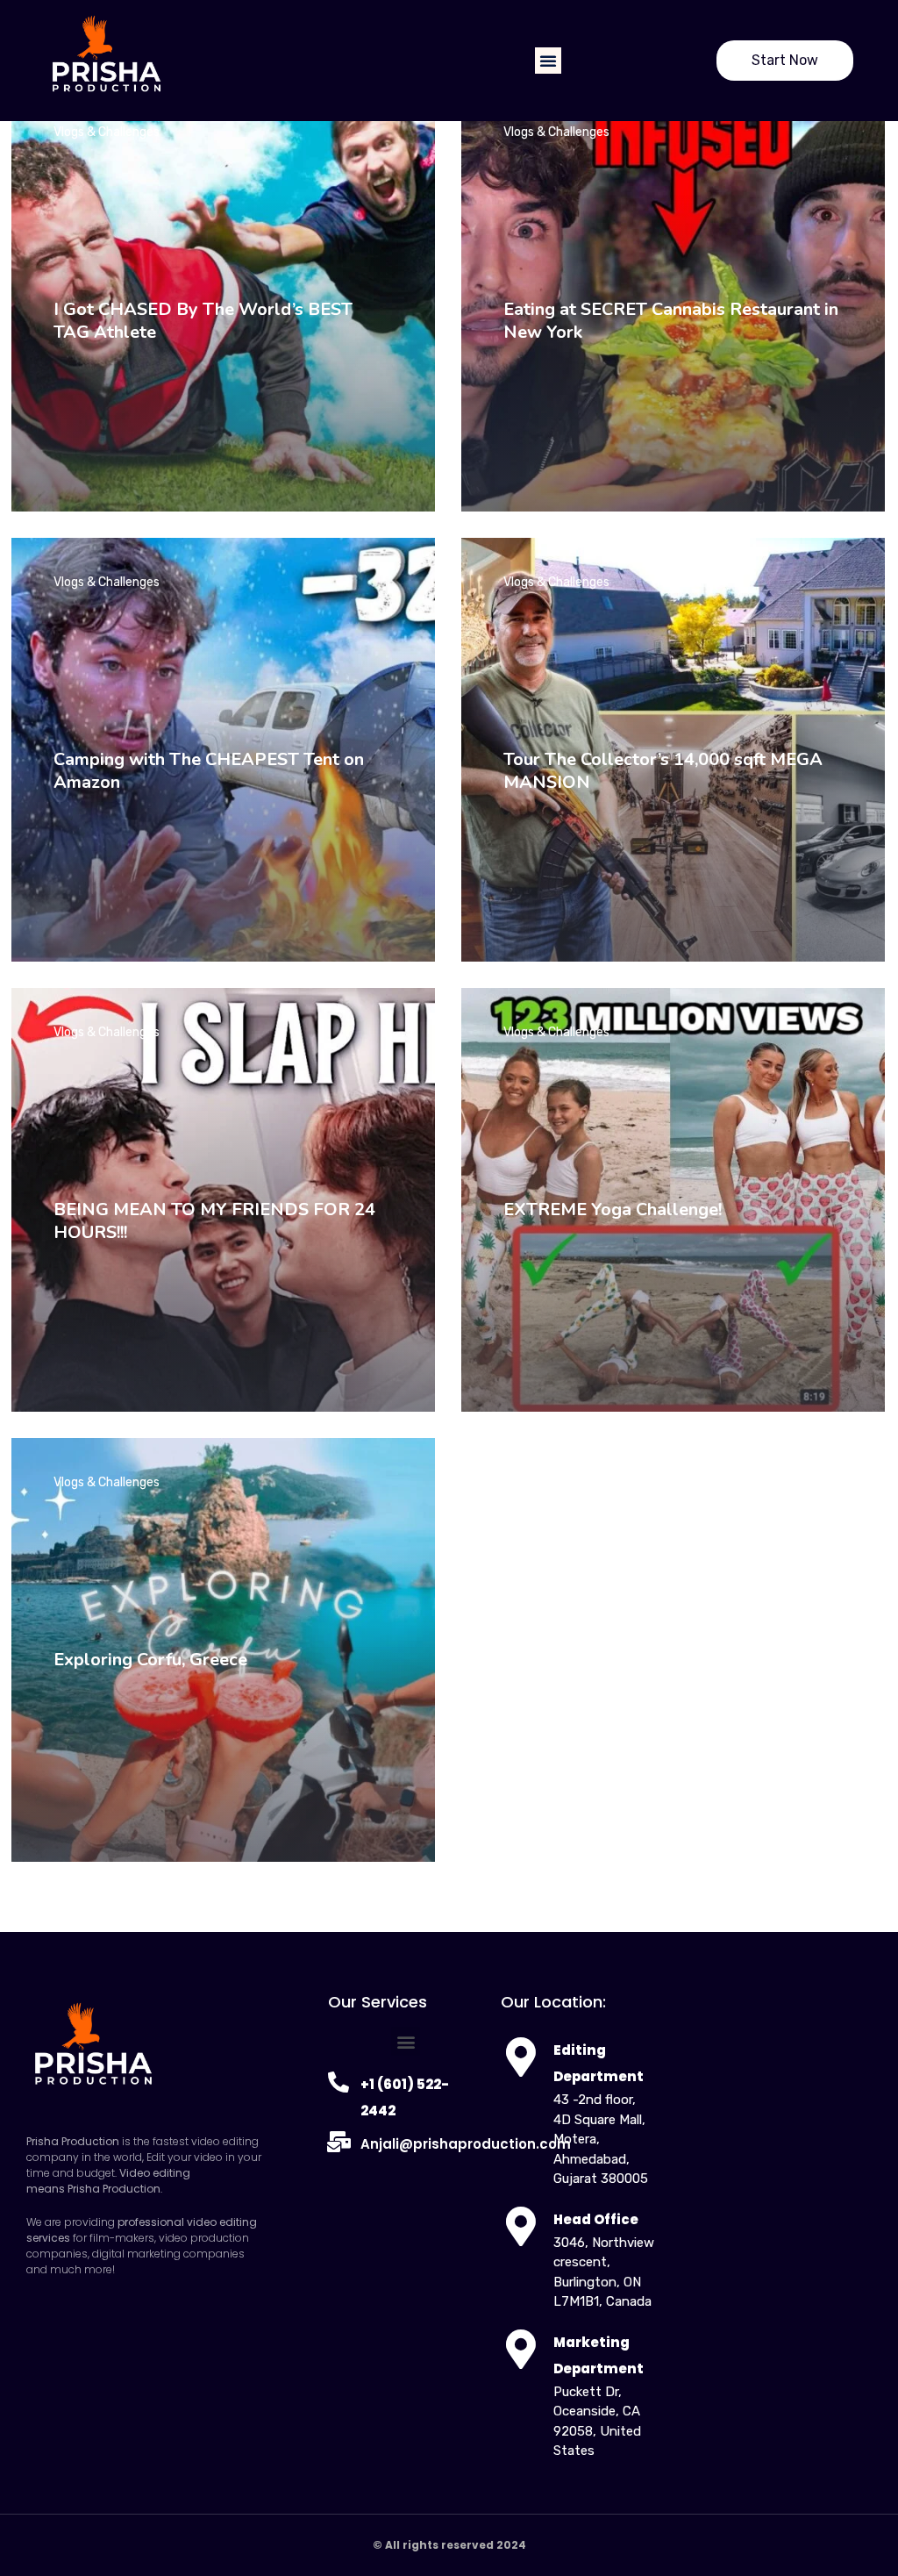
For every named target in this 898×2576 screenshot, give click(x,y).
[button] (548, 61)
